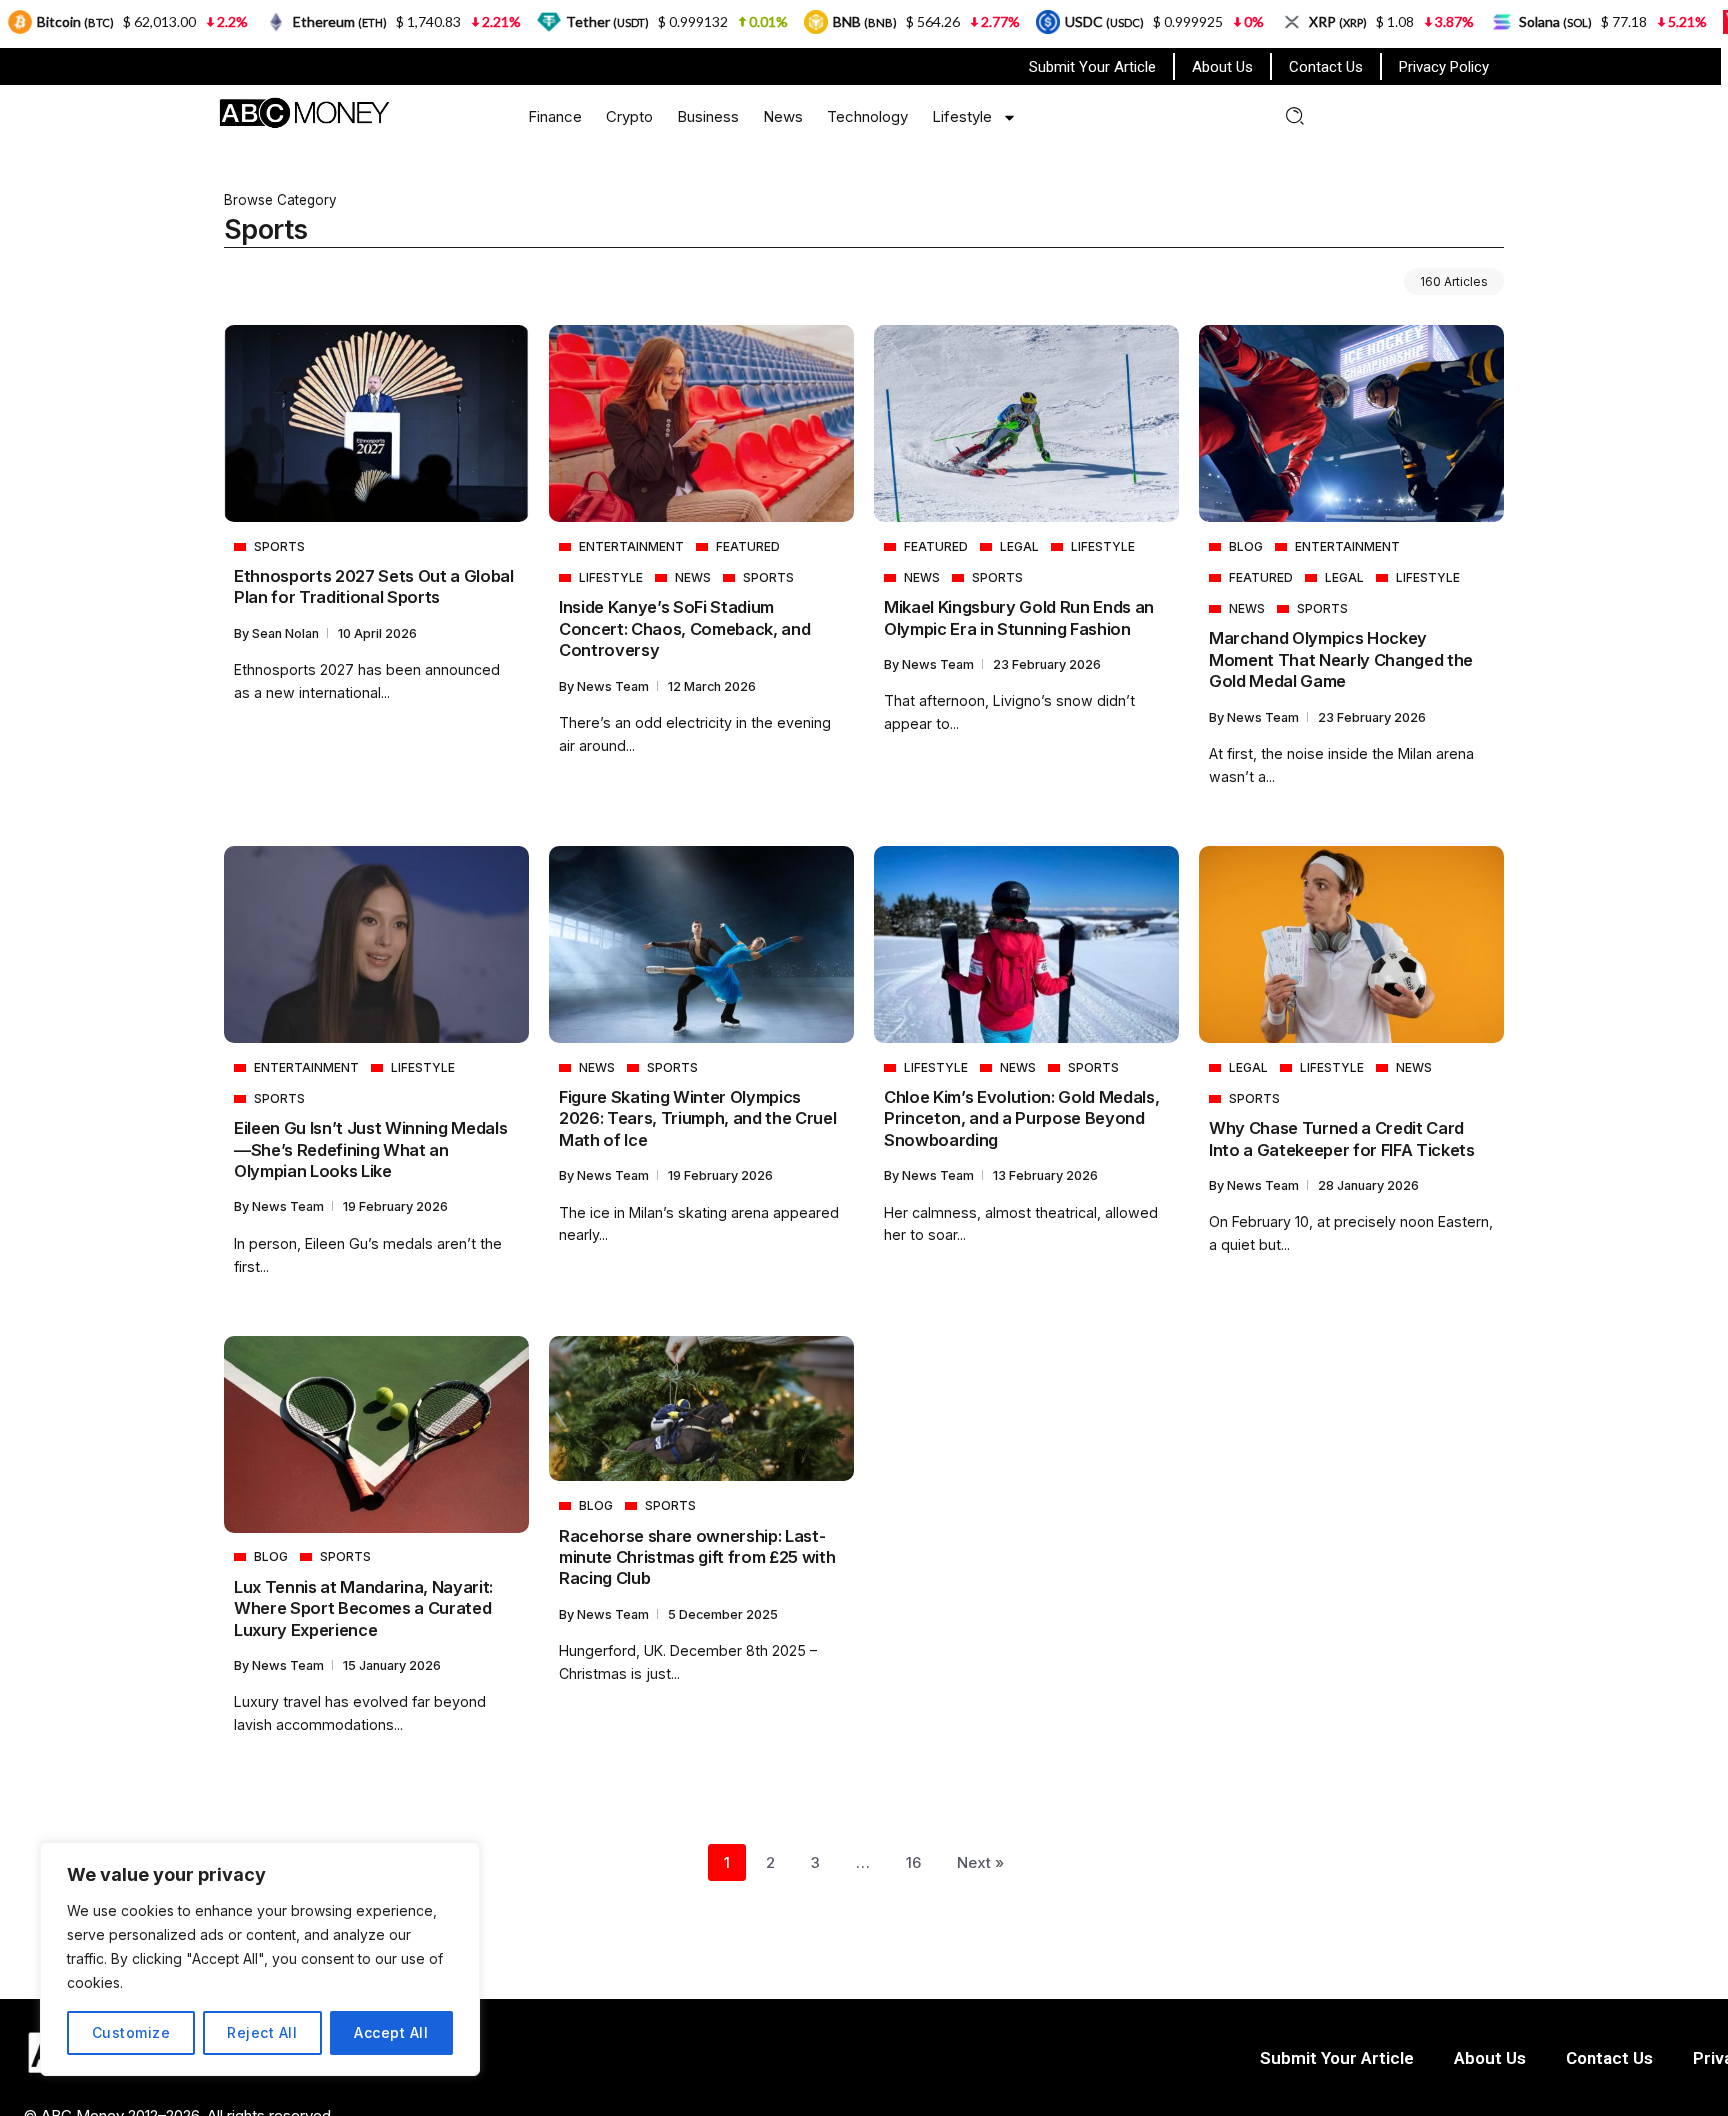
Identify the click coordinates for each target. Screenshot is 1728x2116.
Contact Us (1326, 67)
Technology (867, 116)
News (783, 116)
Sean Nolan (287, 633)
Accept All (391, 2032)
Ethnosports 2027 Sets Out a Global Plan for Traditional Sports (374, 586)
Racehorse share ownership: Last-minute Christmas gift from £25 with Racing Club (697, 1557)
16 (913, 1862)
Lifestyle (962, 116)
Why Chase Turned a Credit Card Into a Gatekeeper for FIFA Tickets (1342, 1138)
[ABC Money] (303, 111)
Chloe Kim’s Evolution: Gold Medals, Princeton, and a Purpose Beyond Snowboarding (1021, 1118)
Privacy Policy (1444, 67)
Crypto (629, 116)
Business (708, 116)
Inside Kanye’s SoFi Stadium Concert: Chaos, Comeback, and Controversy (684, 628)
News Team (614, 686)
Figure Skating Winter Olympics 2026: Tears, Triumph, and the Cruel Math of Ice (697, 1118)
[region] (260, 1959)
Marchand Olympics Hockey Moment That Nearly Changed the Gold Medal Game (1341, 659)
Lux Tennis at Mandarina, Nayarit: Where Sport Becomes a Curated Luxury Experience (363, 1608)
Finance (555, 116)
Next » (980, 1862)
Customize (131, 2032)
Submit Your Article (1092, 67)
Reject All (262, 2032)
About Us (1222, 67)
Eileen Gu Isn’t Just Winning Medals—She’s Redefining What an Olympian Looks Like (370, 1149)
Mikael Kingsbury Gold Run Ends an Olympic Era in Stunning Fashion (1019, 617)
